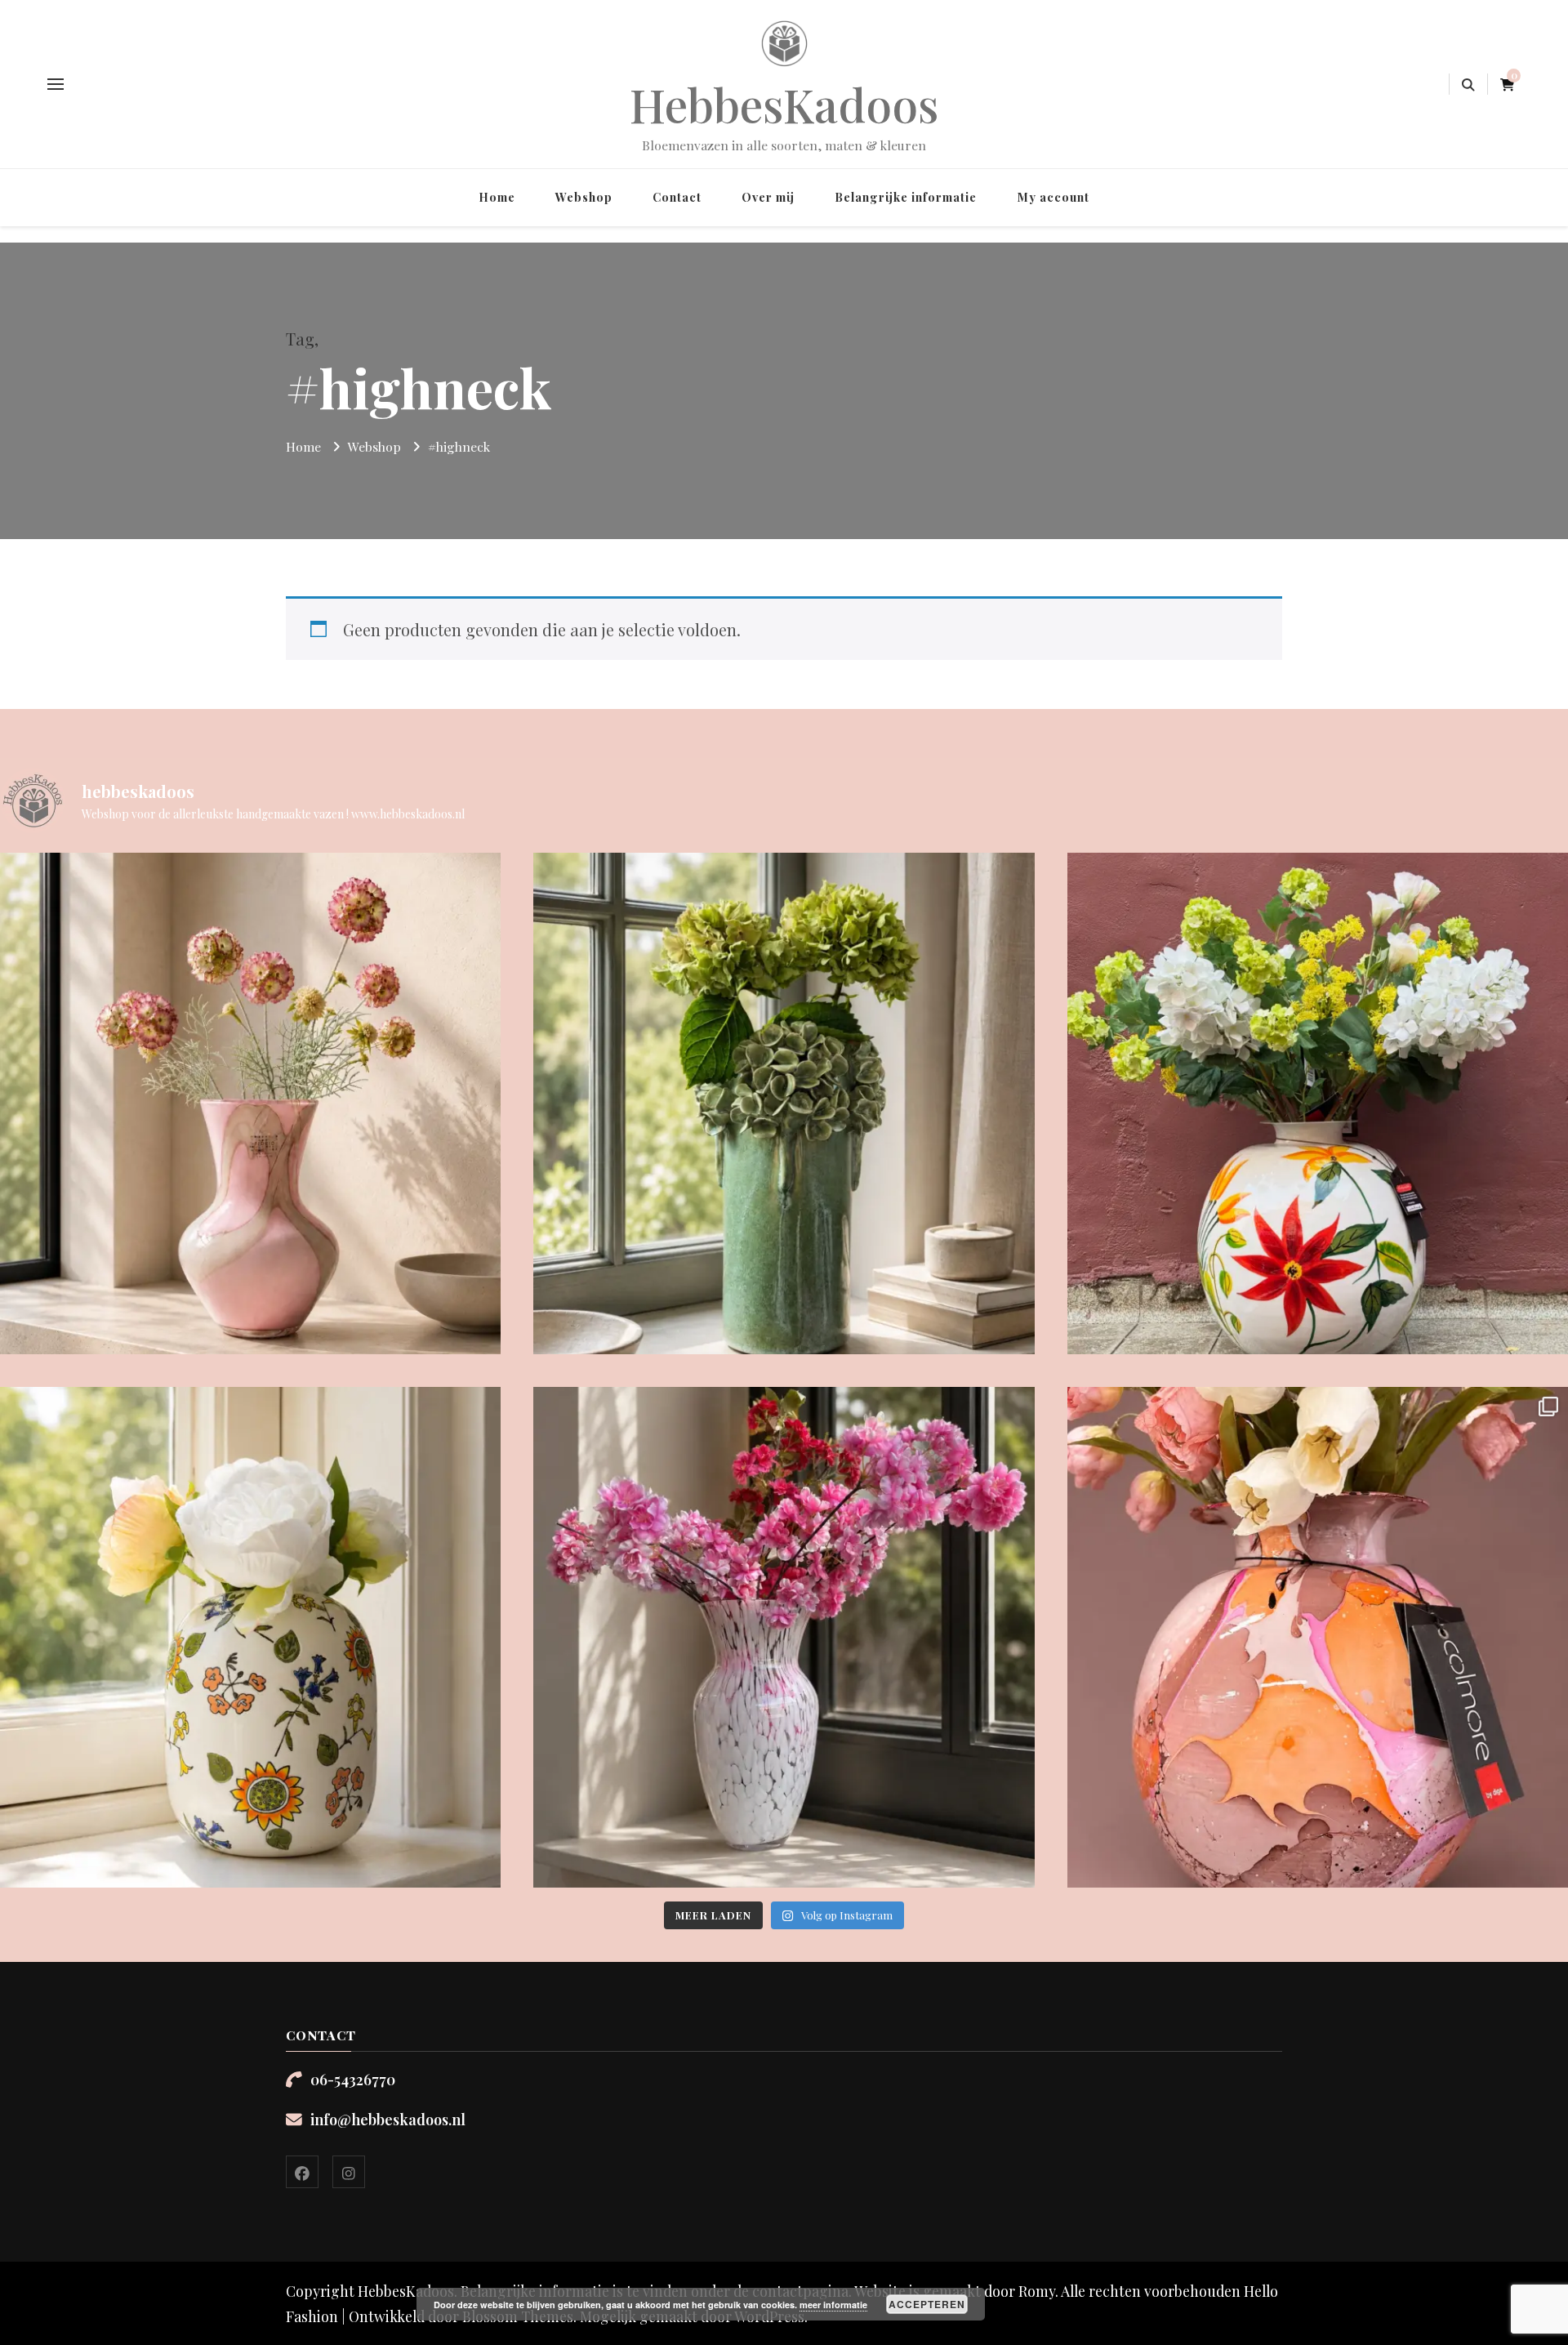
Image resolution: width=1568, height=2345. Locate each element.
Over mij (768, 197)
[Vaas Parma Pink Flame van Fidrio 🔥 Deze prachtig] (250, 1103)
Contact (677, 197)
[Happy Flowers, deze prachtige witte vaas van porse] (250, 1637)
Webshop (584, 197)
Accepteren (927, 2304)
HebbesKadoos (784, 104)
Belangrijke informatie (906, 197)
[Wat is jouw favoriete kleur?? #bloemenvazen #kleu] (1318, 1637)
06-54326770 (353, 2079)
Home (497, 197)
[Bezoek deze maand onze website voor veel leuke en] (784, 1637)
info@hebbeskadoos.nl (388, 2119)
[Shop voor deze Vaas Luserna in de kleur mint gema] (784, 1103)
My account (1053, 197)
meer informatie (833, 2305)
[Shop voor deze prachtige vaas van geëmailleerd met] (1318, 1103)
